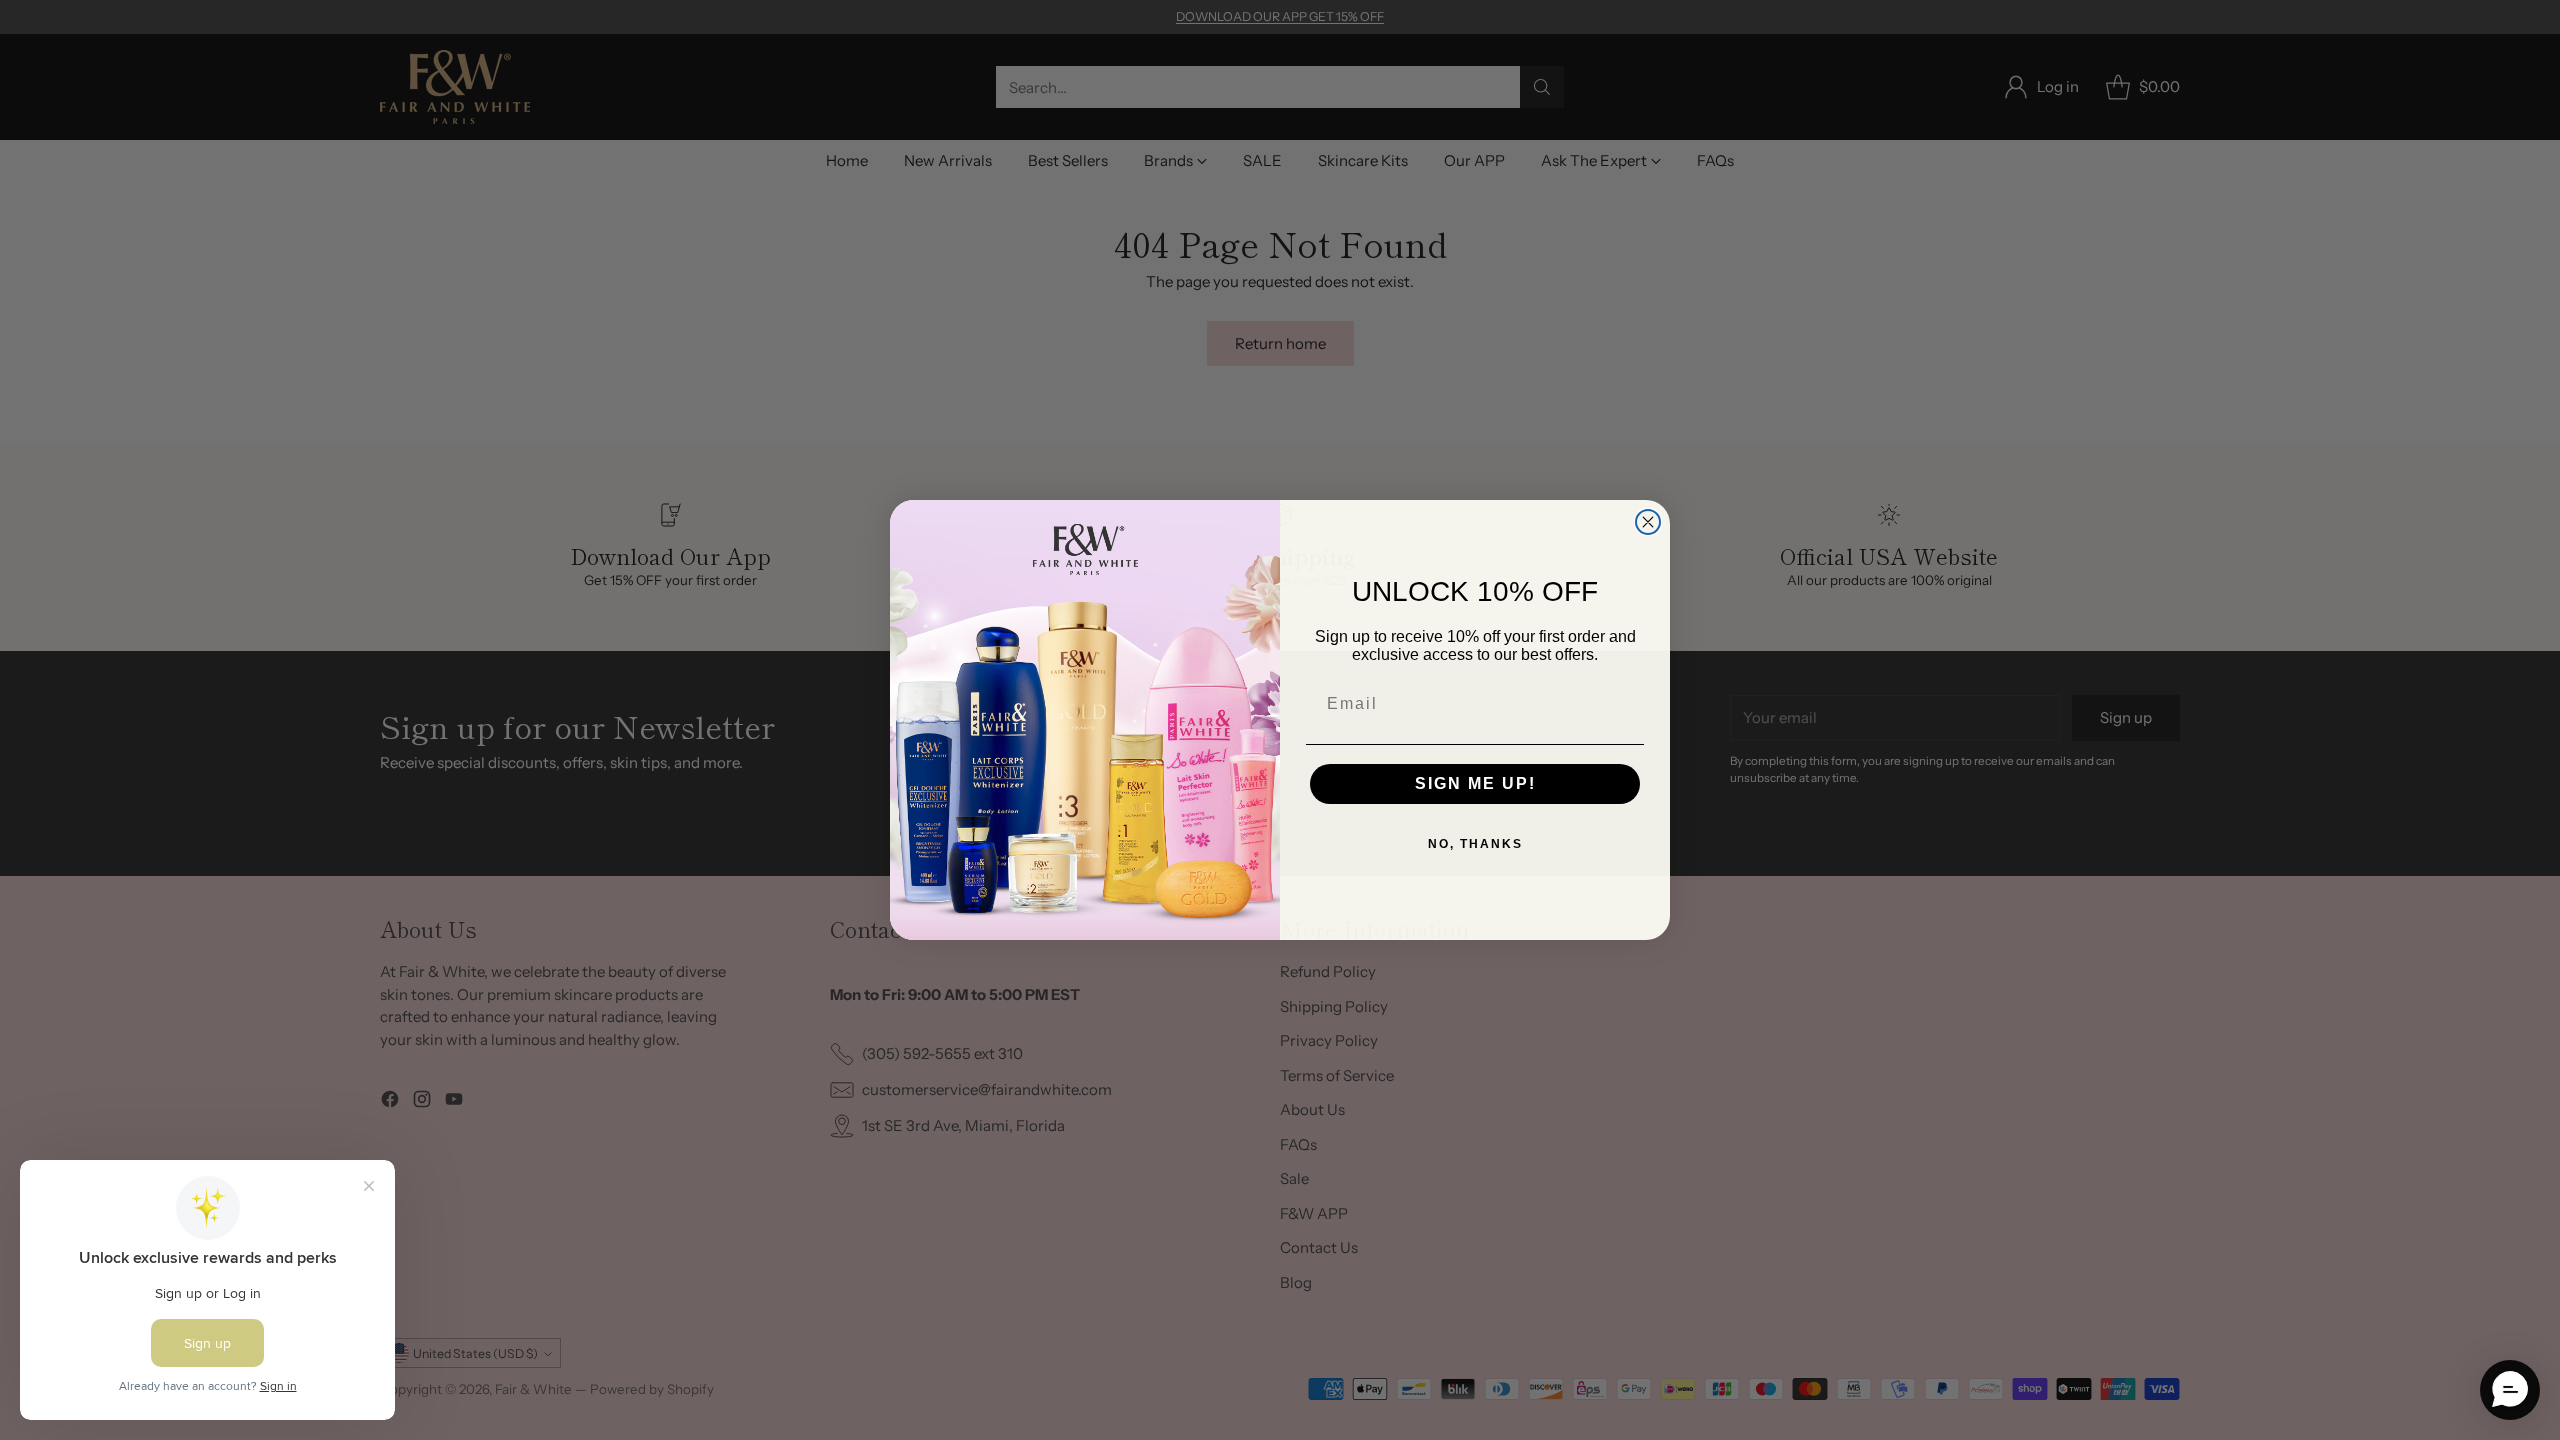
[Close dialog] (1648, 522)
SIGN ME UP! (1475, 783)
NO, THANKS (1475, 844)
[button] (2510, 1390)
